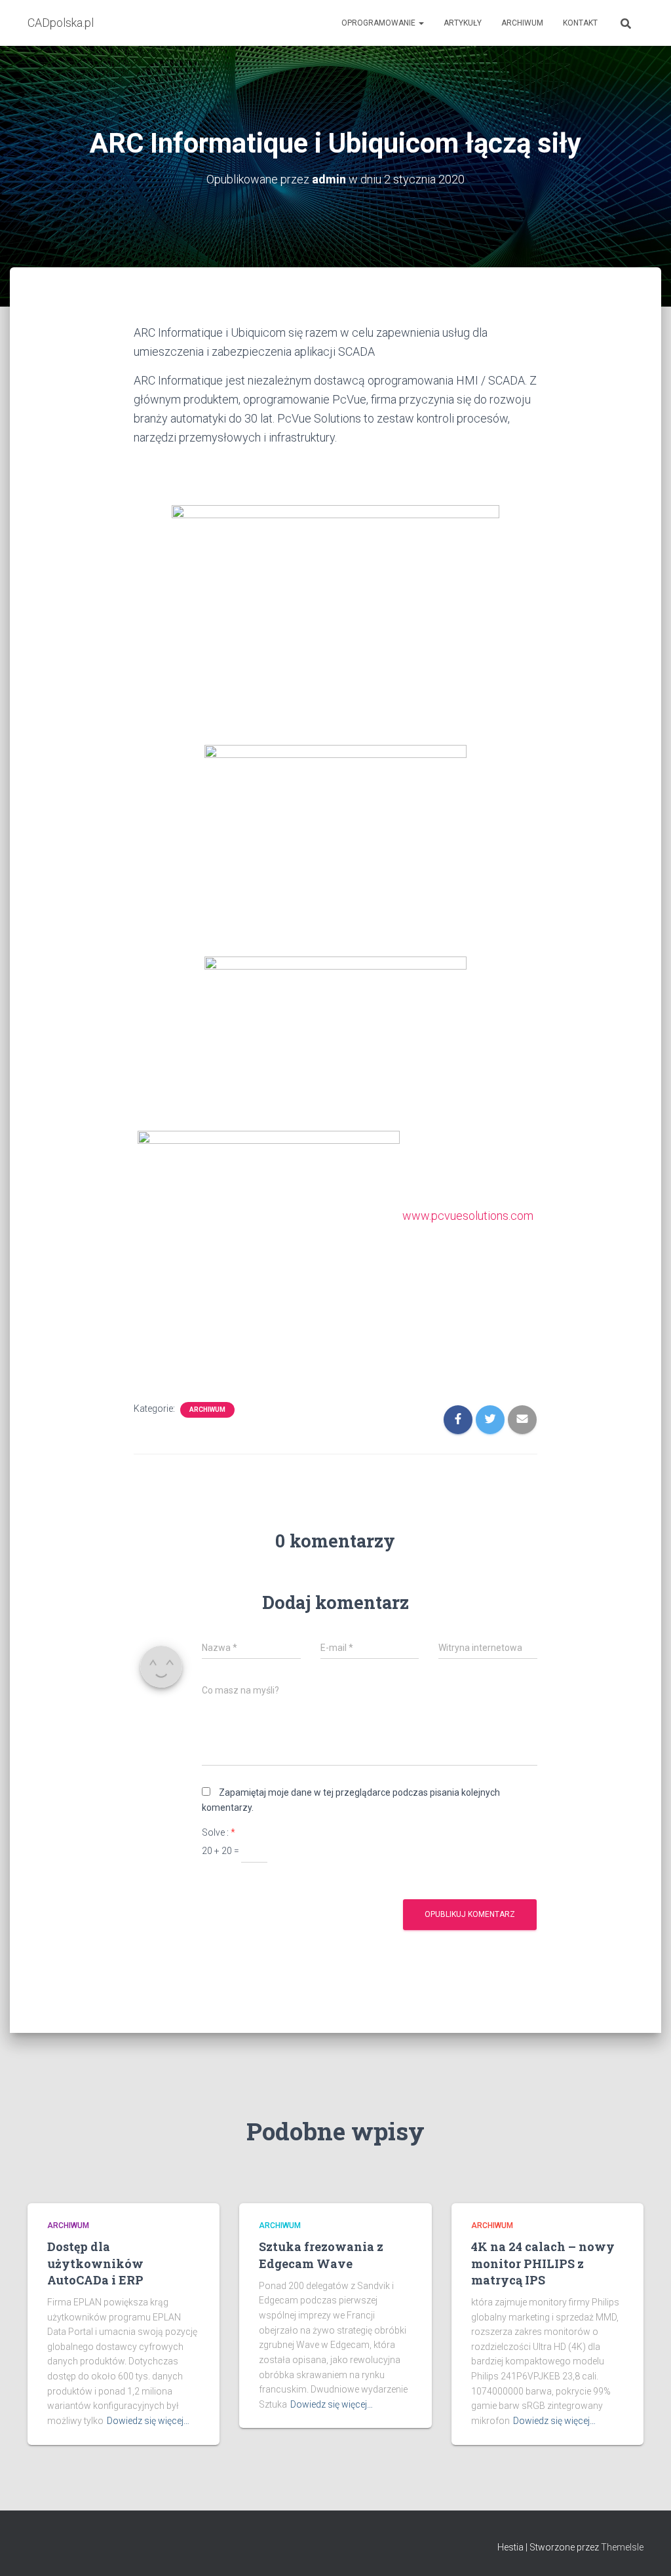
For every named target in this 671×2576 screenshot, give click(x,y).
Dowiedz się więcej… (148, 2421)
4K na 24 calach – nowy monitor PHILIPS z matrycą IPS (543, 2263)
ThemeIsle (622, 2547)
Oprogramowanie (379, 23)
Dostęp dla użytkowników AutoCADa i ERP (95, 2263)
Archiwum (522, 23)
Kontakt (580, 23)
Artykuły (463, 23)
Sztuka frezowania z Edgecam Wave (321, 2255)
